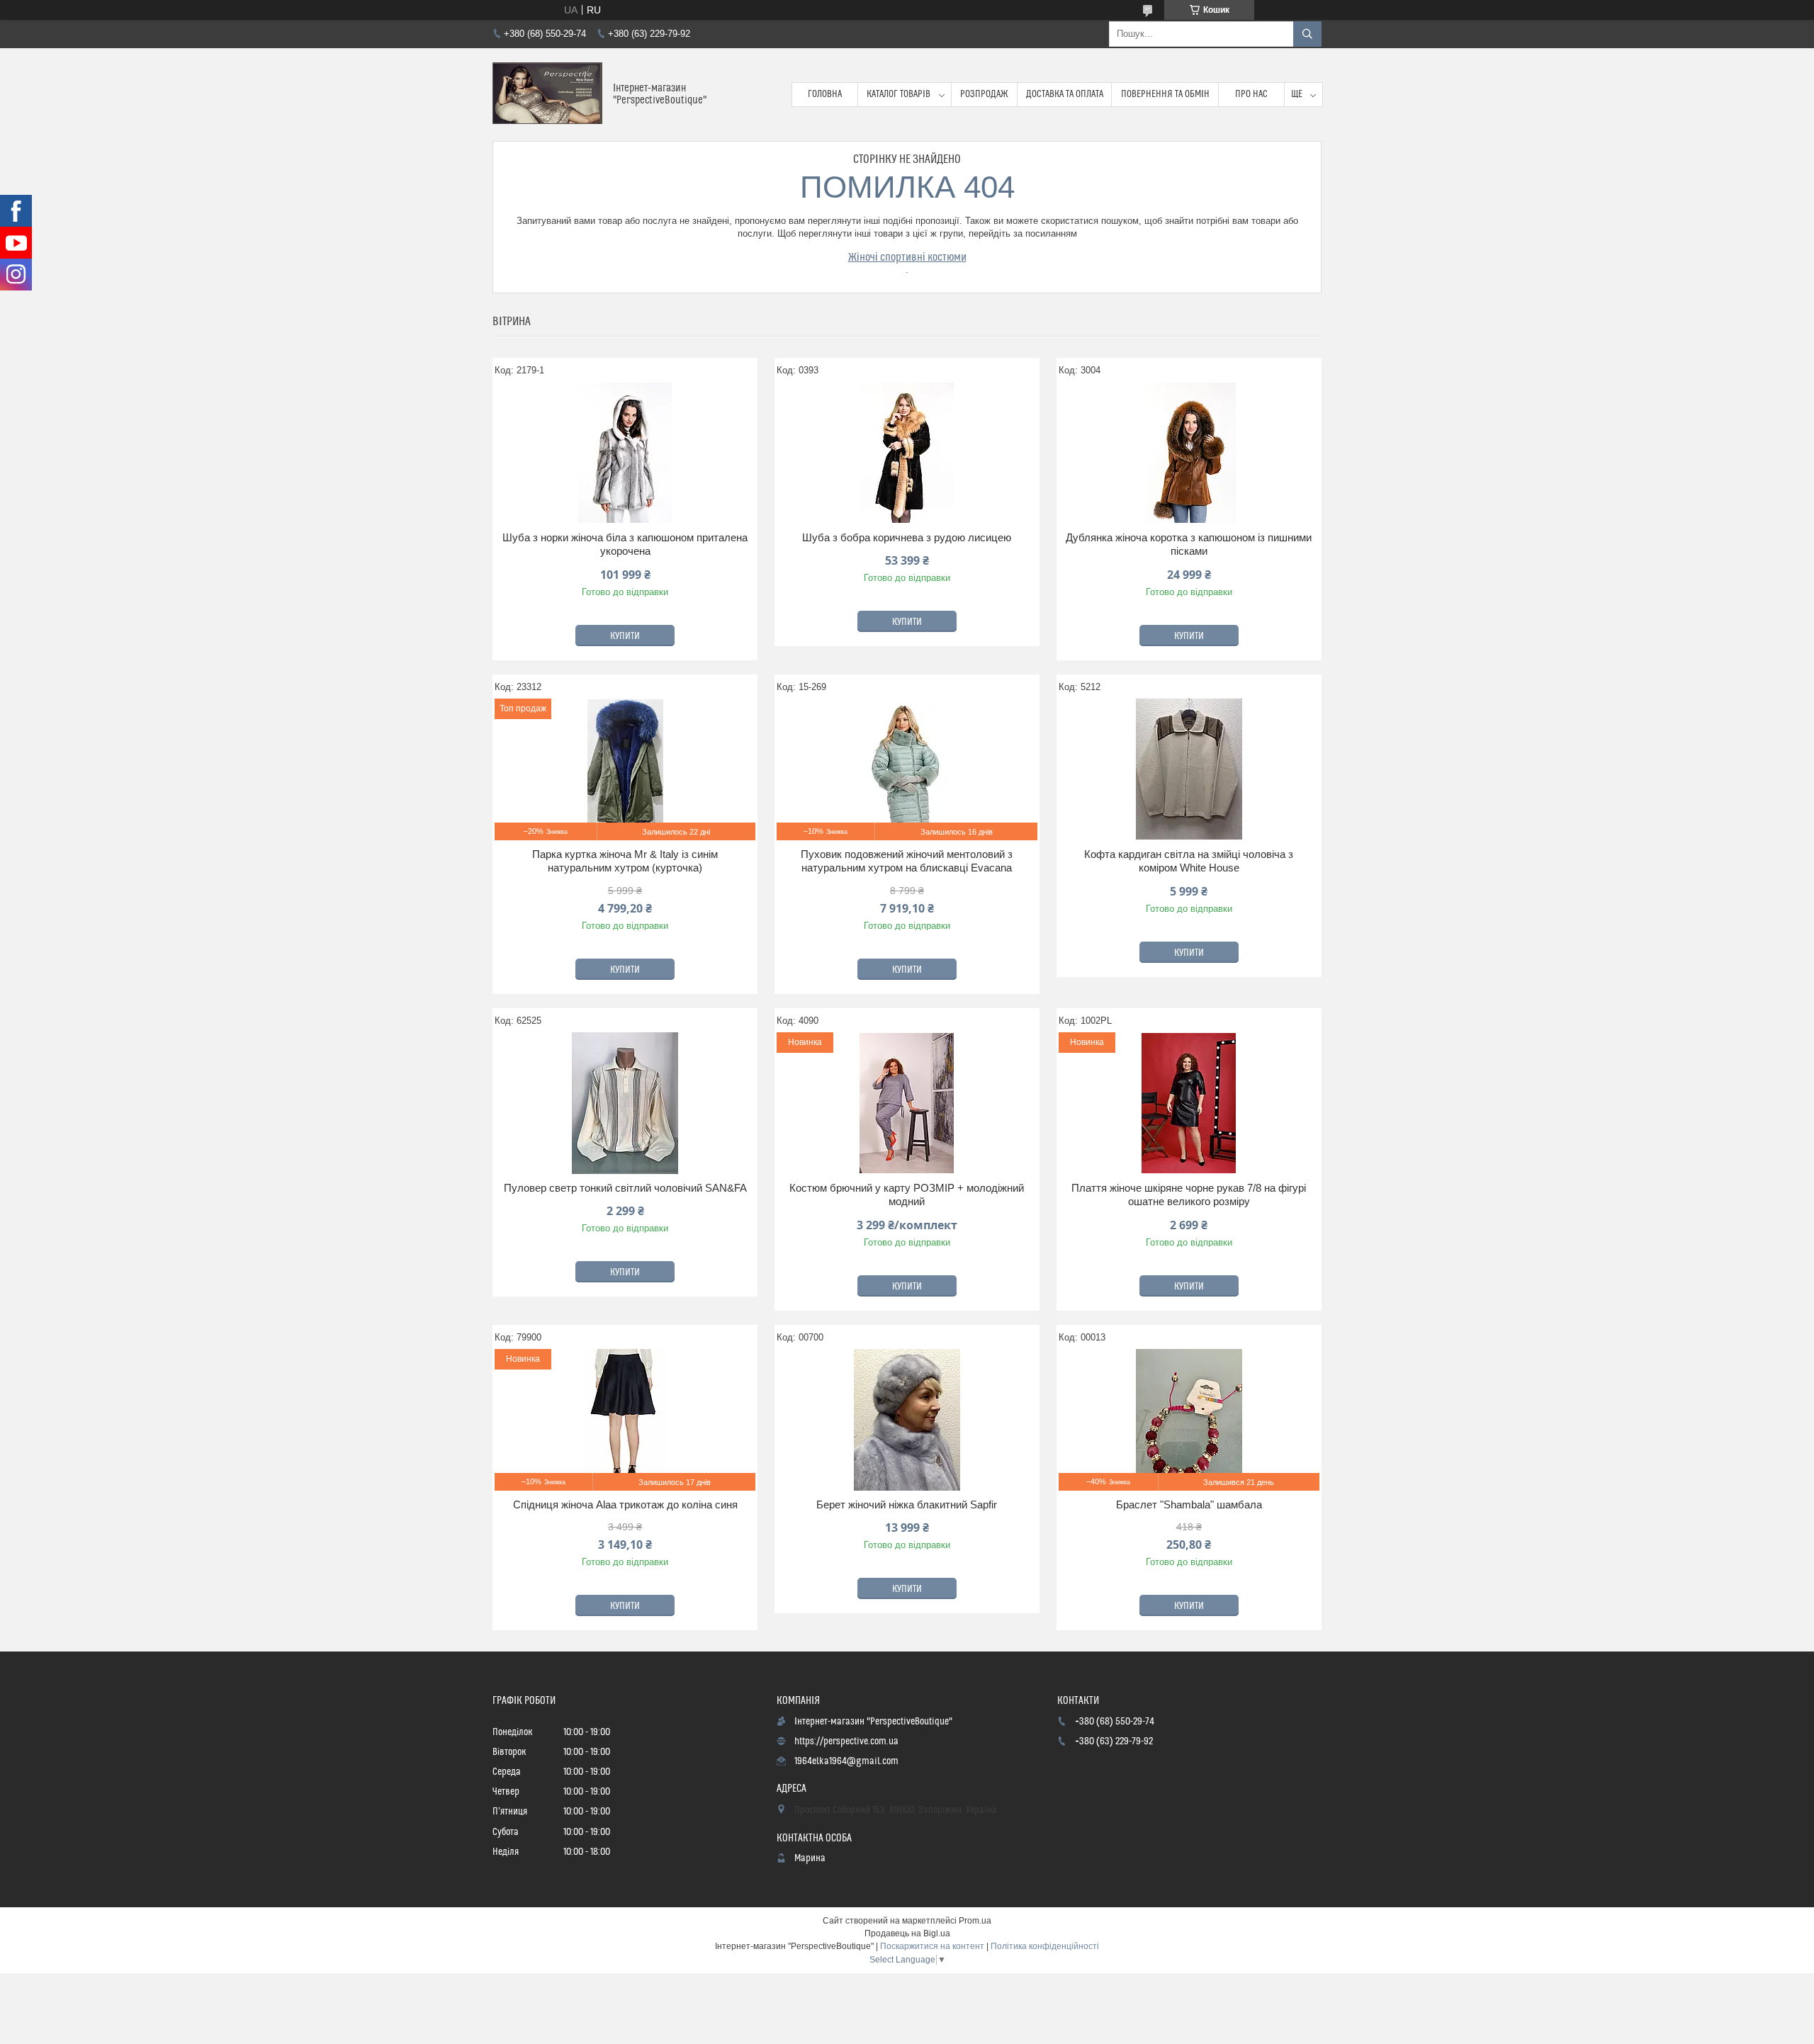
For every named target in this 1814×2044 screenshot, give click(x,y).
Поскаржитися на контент (932, 1946)
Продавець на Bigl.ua (907, 1933)
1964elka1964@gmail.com (846, 1761)
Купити (625, 636)
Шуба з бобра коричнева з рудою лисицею (907, 537)
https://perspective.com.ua (846, 1741)
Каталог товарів (898, 94)
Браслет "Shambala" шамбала (1189, 1504)
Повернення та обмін (1165, 94)
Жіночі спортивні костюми (907, 257)
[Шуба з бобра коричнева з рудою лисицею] (907, 453)
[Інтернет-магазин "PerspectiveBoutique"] (547, 95)
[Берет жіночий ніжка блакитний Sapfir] (907, 1420)
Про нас (1251, 94)
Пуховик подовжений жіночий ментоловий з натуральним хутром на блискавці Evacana (907, 861)
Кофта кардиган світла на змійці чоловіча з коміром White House (1189, 861)
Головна (825, 94)
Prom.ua (975, 1921)
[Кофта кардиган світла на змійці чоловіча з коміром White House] (1189, 769)
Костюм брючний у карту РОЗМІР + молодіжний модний (907, 1195)
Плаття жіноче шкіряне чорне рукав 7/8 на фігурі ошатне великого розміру (1189, 1195)
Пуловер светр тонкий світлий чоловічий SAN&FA (625, 1188)
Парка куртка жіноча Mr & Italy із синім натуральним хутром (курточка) (625, 861)
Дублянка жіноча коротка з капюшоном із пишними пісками (1189, 544)
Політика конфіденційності (1045, 1946)
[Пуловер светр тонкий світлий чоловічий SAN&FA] (625, 1103)
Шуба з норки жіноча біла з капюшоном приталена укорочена (625, 544)
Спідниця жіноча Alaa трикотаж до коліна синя (625, 1504)
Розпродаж (984, 94)
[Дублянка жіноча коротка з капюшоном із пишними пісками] (1189, 453)
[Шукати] (1307, 34)
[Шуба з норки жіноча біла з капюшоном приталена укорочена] (625, 453)
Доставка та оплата (1065, 94)
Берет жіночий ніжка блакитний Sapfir (907, 1504)
